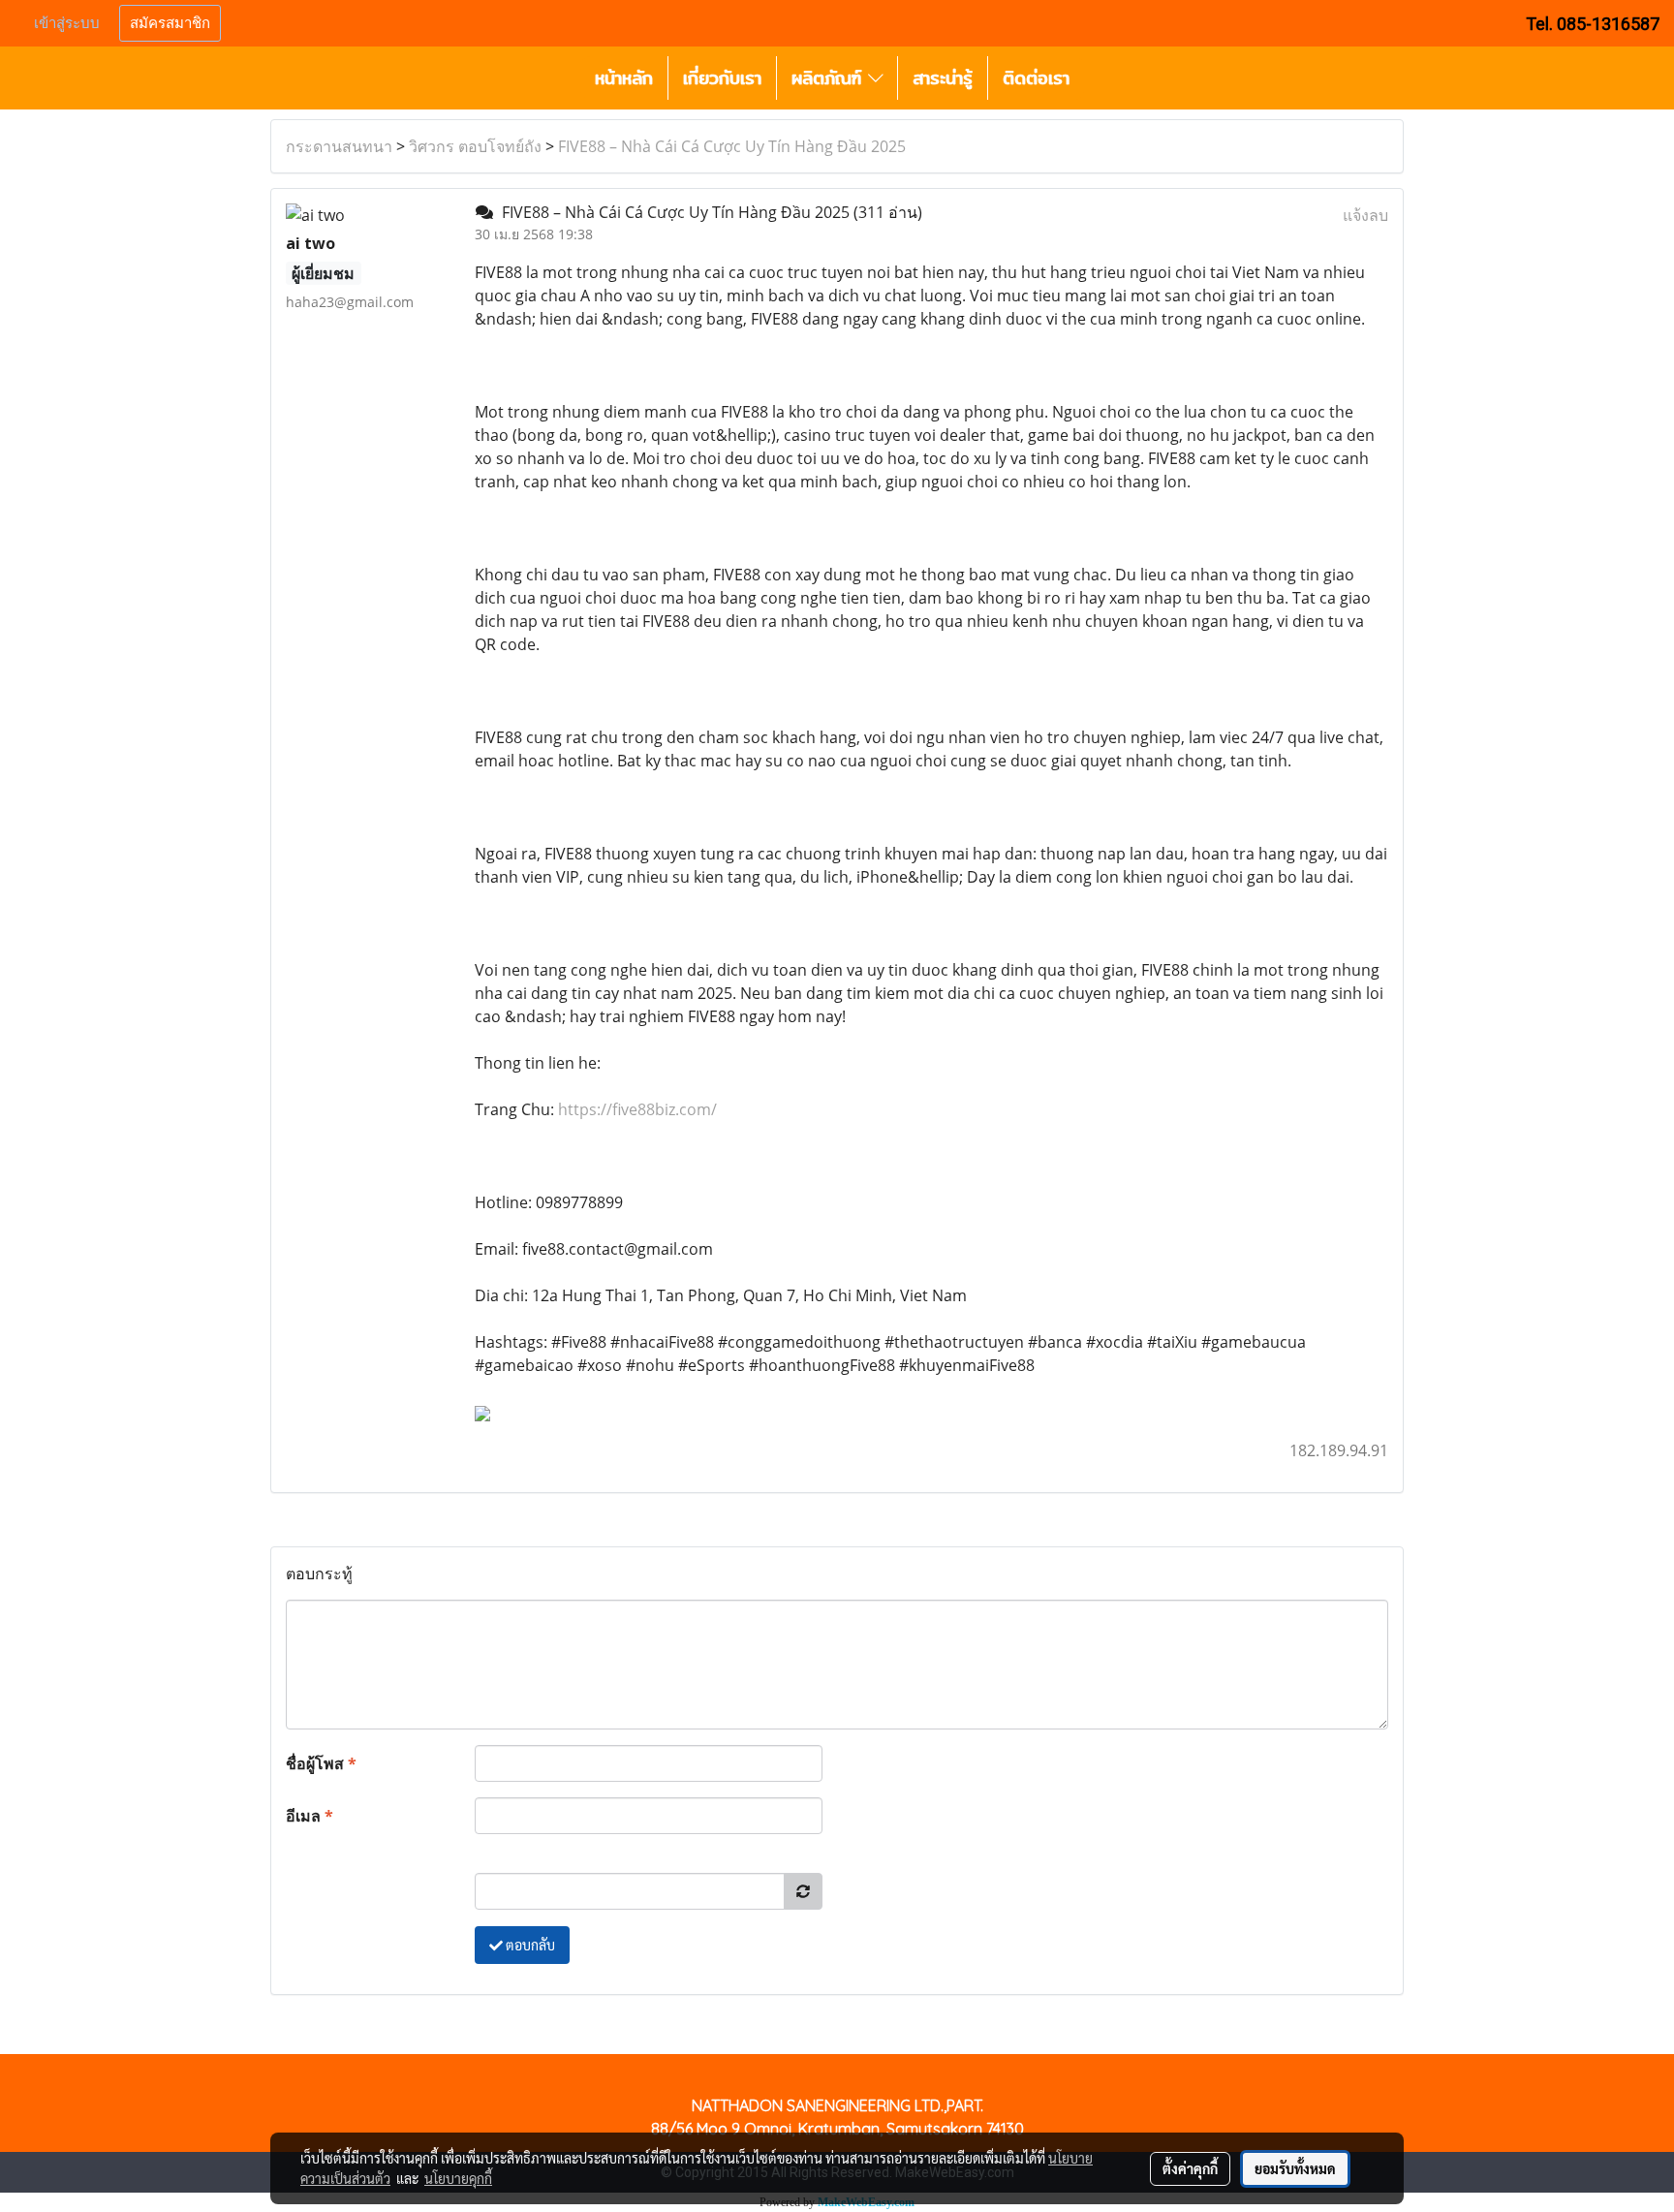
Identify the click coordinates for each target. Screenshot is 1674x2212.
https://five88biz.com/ (637, 1109)
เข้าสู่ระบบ (67, 23)
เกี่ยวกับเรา (722, 78)
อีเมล (310, 1816)
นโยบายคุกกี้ (458, 2178)
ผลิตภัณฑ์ (830, 78)
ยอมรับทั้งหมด (1295, 2168)
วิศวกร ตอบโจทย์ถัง (475, 146)
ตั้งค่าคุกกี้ (1190, 2168)
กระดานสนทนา (339, 146)
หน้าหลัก (624, 78)
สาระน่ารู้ (943, 78)
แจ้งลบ (1365, 215)
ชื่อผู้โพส (321, 1763)
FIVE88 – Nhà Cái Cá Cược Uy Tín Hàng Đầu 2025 (732, 146)
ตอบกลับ (529, 1945)
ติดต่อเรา (1036, 78)
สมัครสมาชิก (170, 23)
